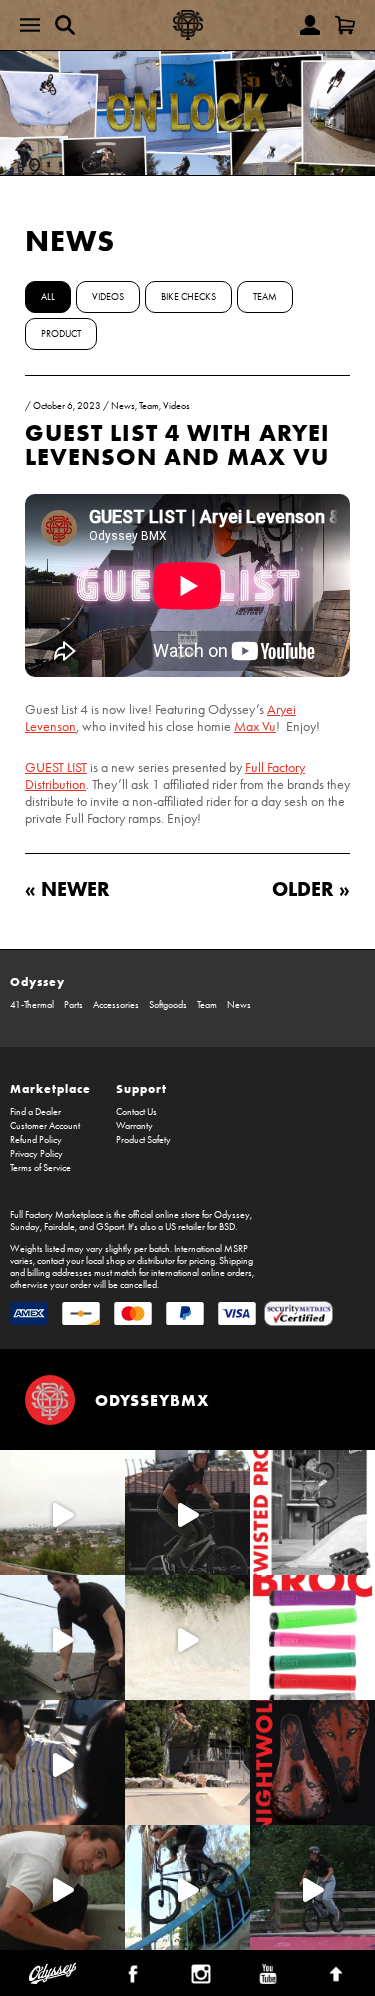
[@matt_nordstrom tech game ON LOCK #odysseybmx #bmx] (62, 1637)
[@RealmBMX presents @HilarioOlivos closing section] (187, 1887)
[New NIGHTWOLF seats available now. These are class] (312, 1762)
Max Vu (255, 726)
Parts (73, 1005)
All (48, 297)
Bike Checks (188, 297)
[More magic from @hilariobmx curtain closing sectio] (62, 1887)
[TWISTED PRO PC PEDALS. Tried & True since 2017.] (312, 1512)
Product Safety (143, 1140)
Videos (108, 297)
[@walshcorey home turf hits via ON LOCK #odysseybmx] (187, 1637)
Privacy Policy (36, 1154)
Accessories (116, 1005)
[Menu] (30, 25)
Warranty (134, 1126)
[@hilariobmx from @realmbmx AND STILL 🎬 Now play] (62, 1762)
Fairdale (59, 1227)
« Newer (67, 888)
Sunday (25, 1227)
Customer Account (45, 1126)
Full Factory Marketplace (57, 1215)
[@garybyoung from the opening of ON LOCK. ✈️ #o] (187, 1512)
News (70, 240)
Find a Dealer (35, 1112)
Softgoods (168, 1005)
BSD (227, 1227)
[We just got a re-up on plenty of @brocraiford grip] (312, 1637)
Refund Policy (36, 1140)
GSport (110, 1227)
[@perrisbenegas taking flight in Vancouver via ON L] (312, 1887)
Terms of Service (40, 1168)
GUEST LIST (56, 767)
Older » (311, 888)
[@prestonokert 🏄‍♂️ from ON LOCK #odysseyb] (62, 1512)
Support (141, 1088)
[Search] (65, 25)
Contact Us (136, 1112)
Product (61, 334)
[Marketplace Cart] (345, 25)
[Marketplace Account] (310, 25)
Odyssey (37, 981)
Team (265, 297)
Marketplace (50, 1088)
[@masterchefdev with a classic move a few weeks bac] (187, 1762)
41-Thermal (32, 1005)
